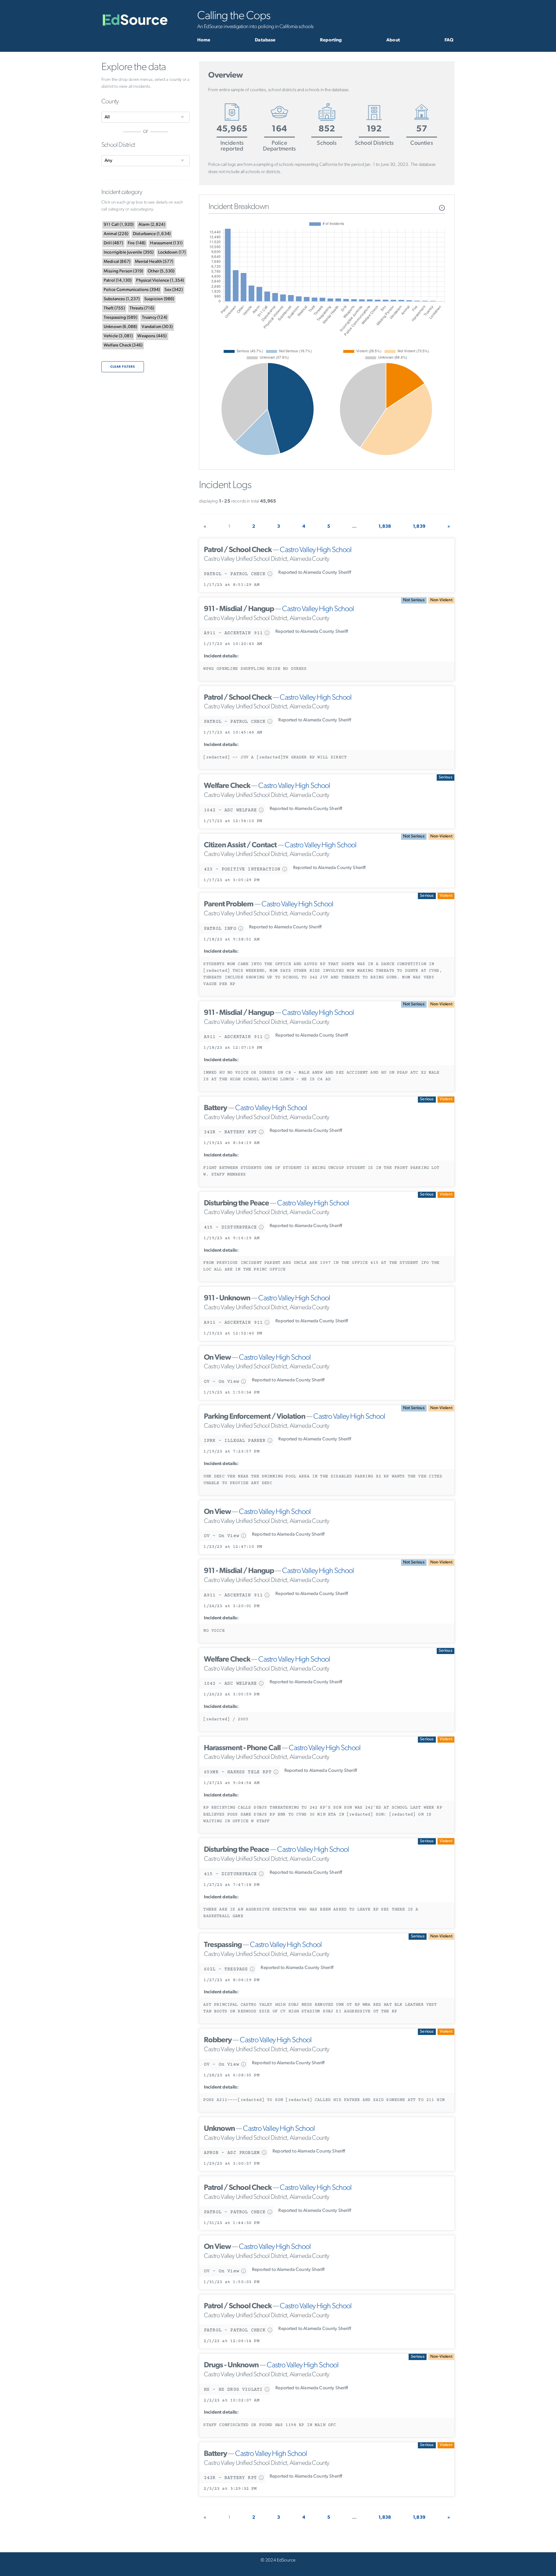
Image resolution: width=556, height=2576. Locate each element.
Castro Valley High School (316, 550)
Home (204, 40)
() (119, 225)
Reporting (331, 40)
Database (265, 40)
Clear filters (123, 367)
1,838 (385, 527)
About (393, 40)
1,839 (419, 527)
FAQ (449, 40)
